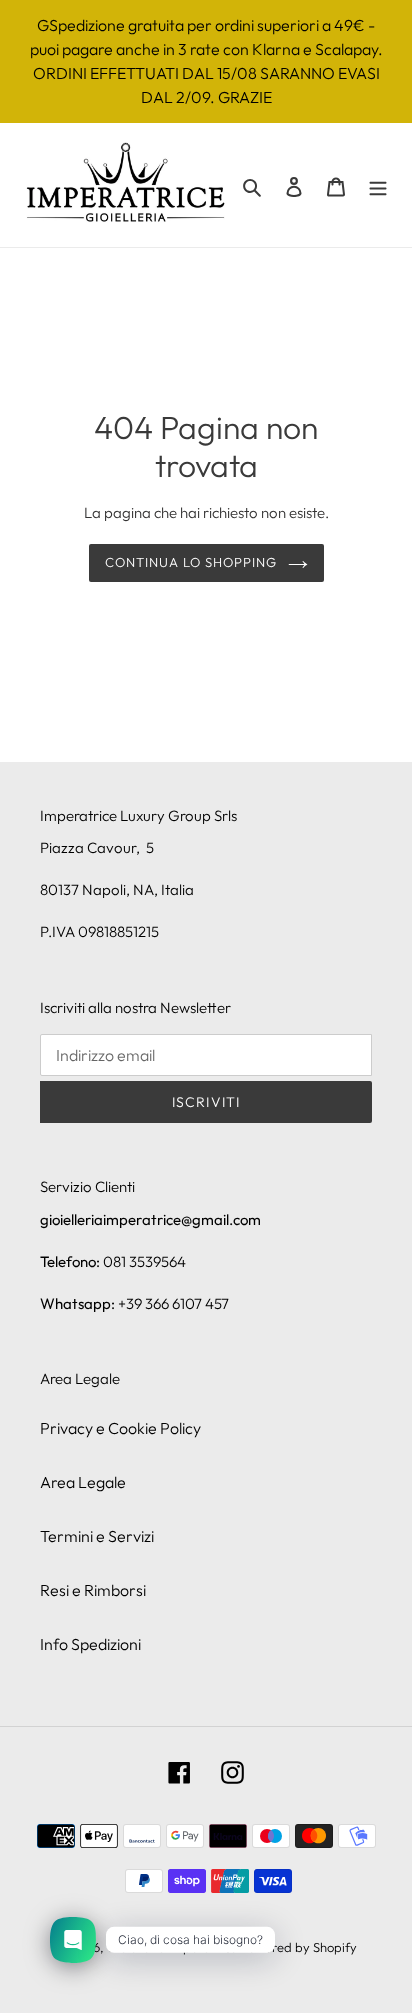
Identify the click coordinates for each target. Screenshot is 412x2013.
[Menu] (378, 185)
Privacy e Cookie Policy (120, 1428)
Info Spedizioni (90, 1644)
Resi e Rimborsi (93, 1590)
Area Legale (83, 1482)
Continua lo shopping (191, 562)
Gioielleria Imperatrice (172, 1947)
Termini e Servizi (97, 1536)
